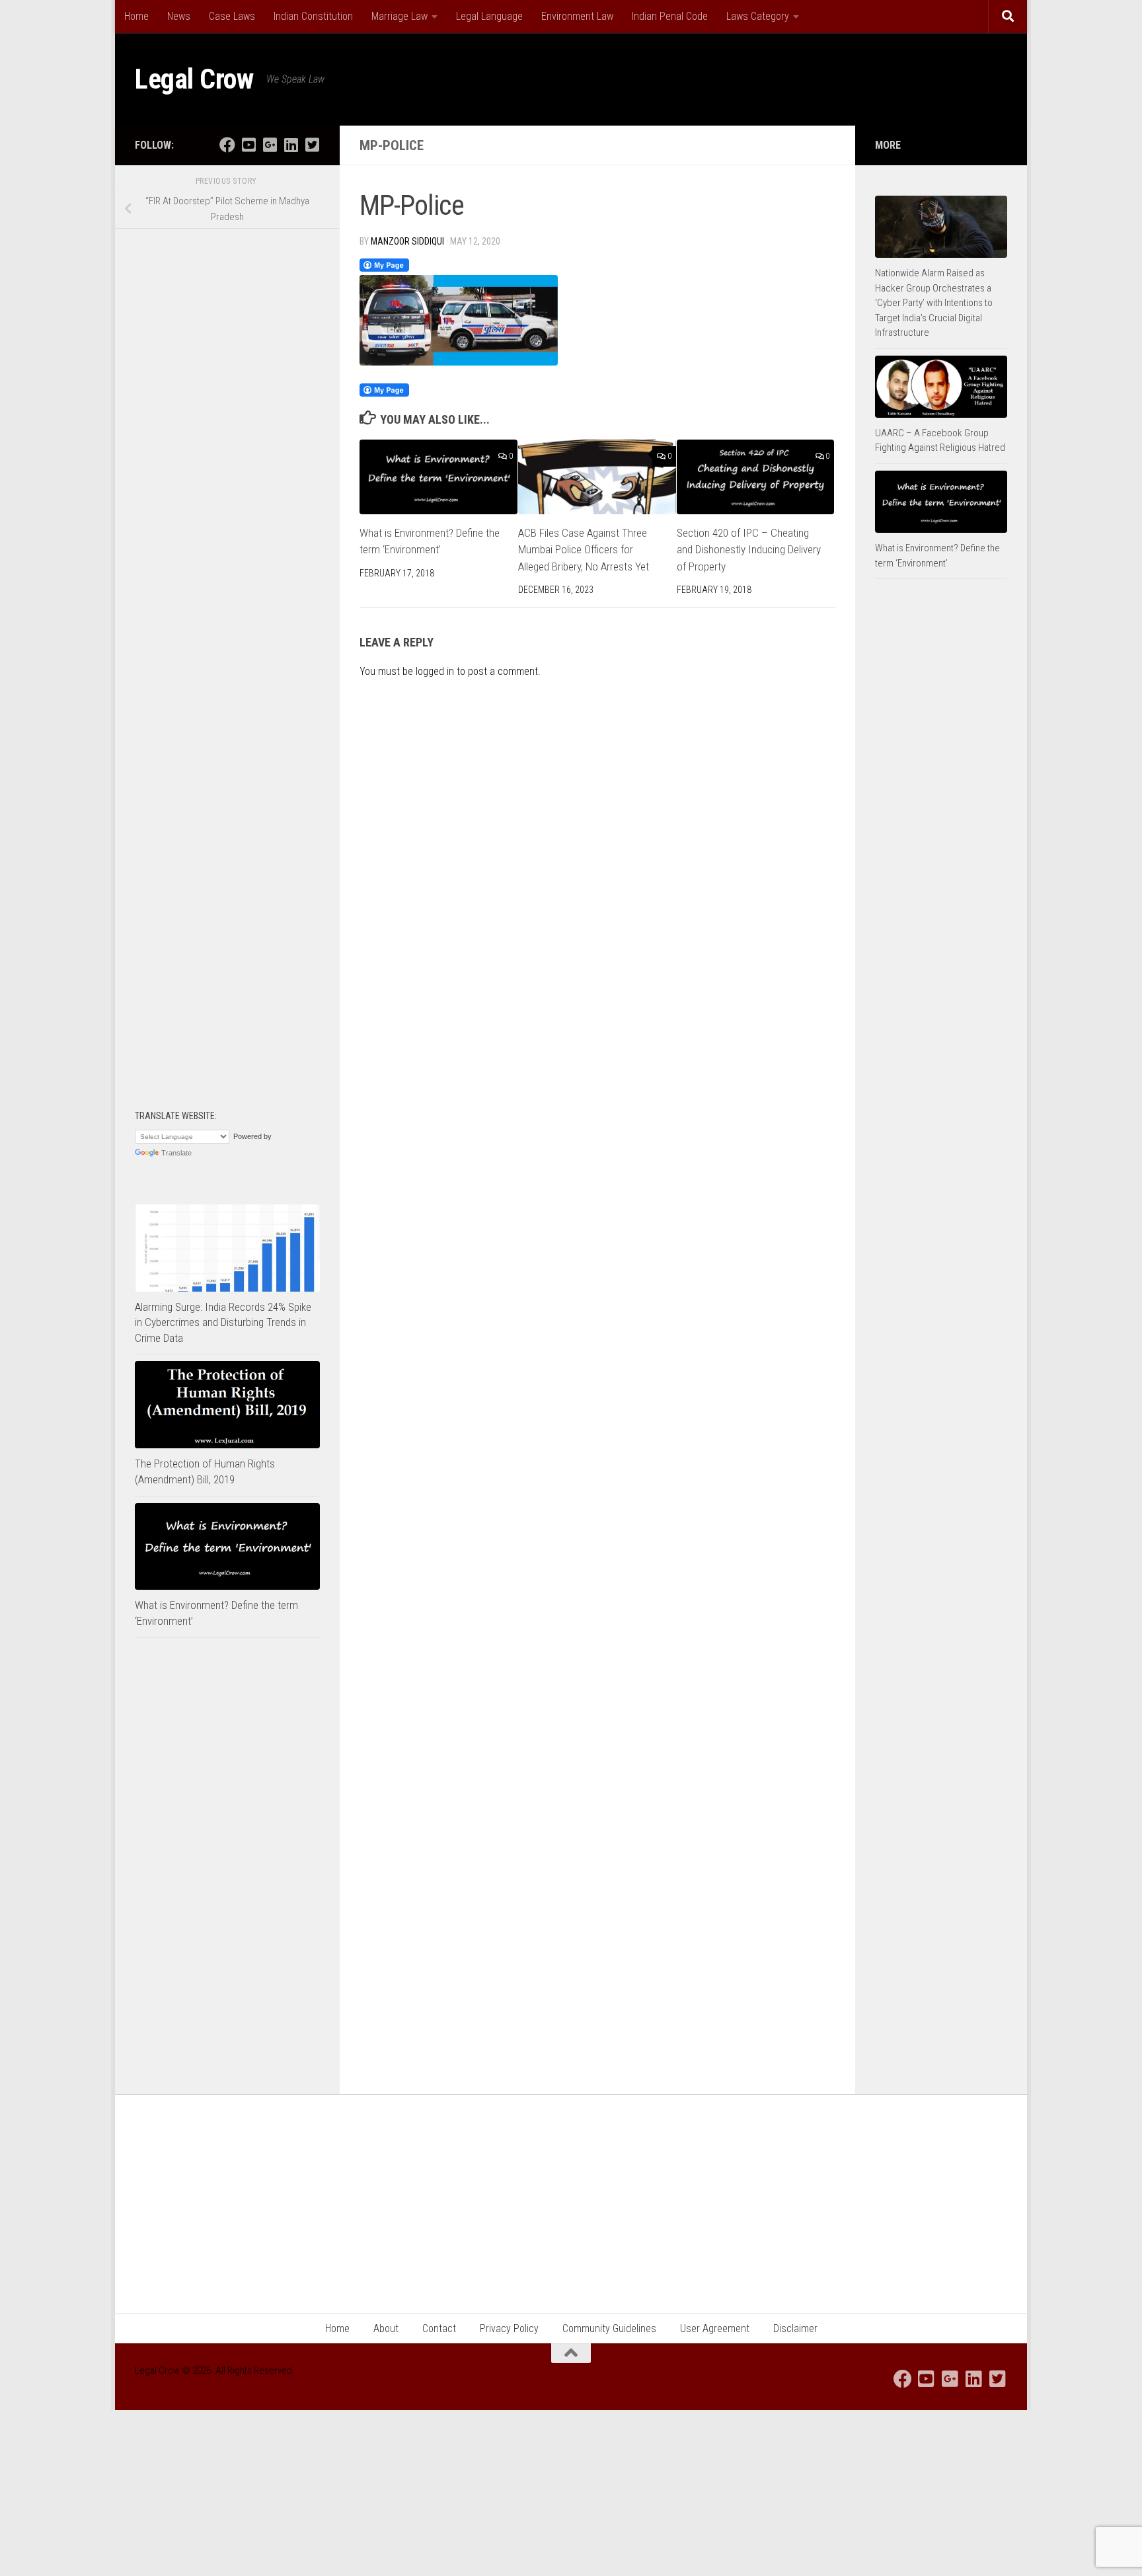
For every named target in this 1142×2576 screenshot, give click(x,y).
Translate (176, 1153)
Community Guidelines (609, 2328)
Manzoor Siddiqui (407, 241)
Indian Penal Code (670, 16)
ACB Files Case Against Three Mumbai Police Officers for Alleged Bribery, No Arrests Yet (584, 550)
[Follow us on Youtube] (248, 145)
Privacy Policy (509, 2328)
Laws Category (758, 16)
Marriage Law (400, 16)
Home (136, 16)
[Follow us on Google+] (270, 145)
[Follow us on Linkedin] (291, 145)
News (179, 16)
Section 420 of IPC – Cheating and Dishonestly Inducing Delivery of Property (749, 550)
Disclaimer (795, 2328)
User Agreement (715, 2328)
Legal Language (489, 16)
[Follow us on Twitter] (312, 145)
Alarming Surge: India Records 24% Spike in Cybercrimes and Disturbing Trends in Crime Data (223, 1322)
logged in (435, 671)
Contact (439, 2328)
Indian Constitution (313, 16)
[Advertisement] (227, 447)
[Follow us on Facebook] (227, 145)
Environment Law (577, 16)
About (386, 2328)
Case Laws (232, 16)
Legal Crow (194, 79)
